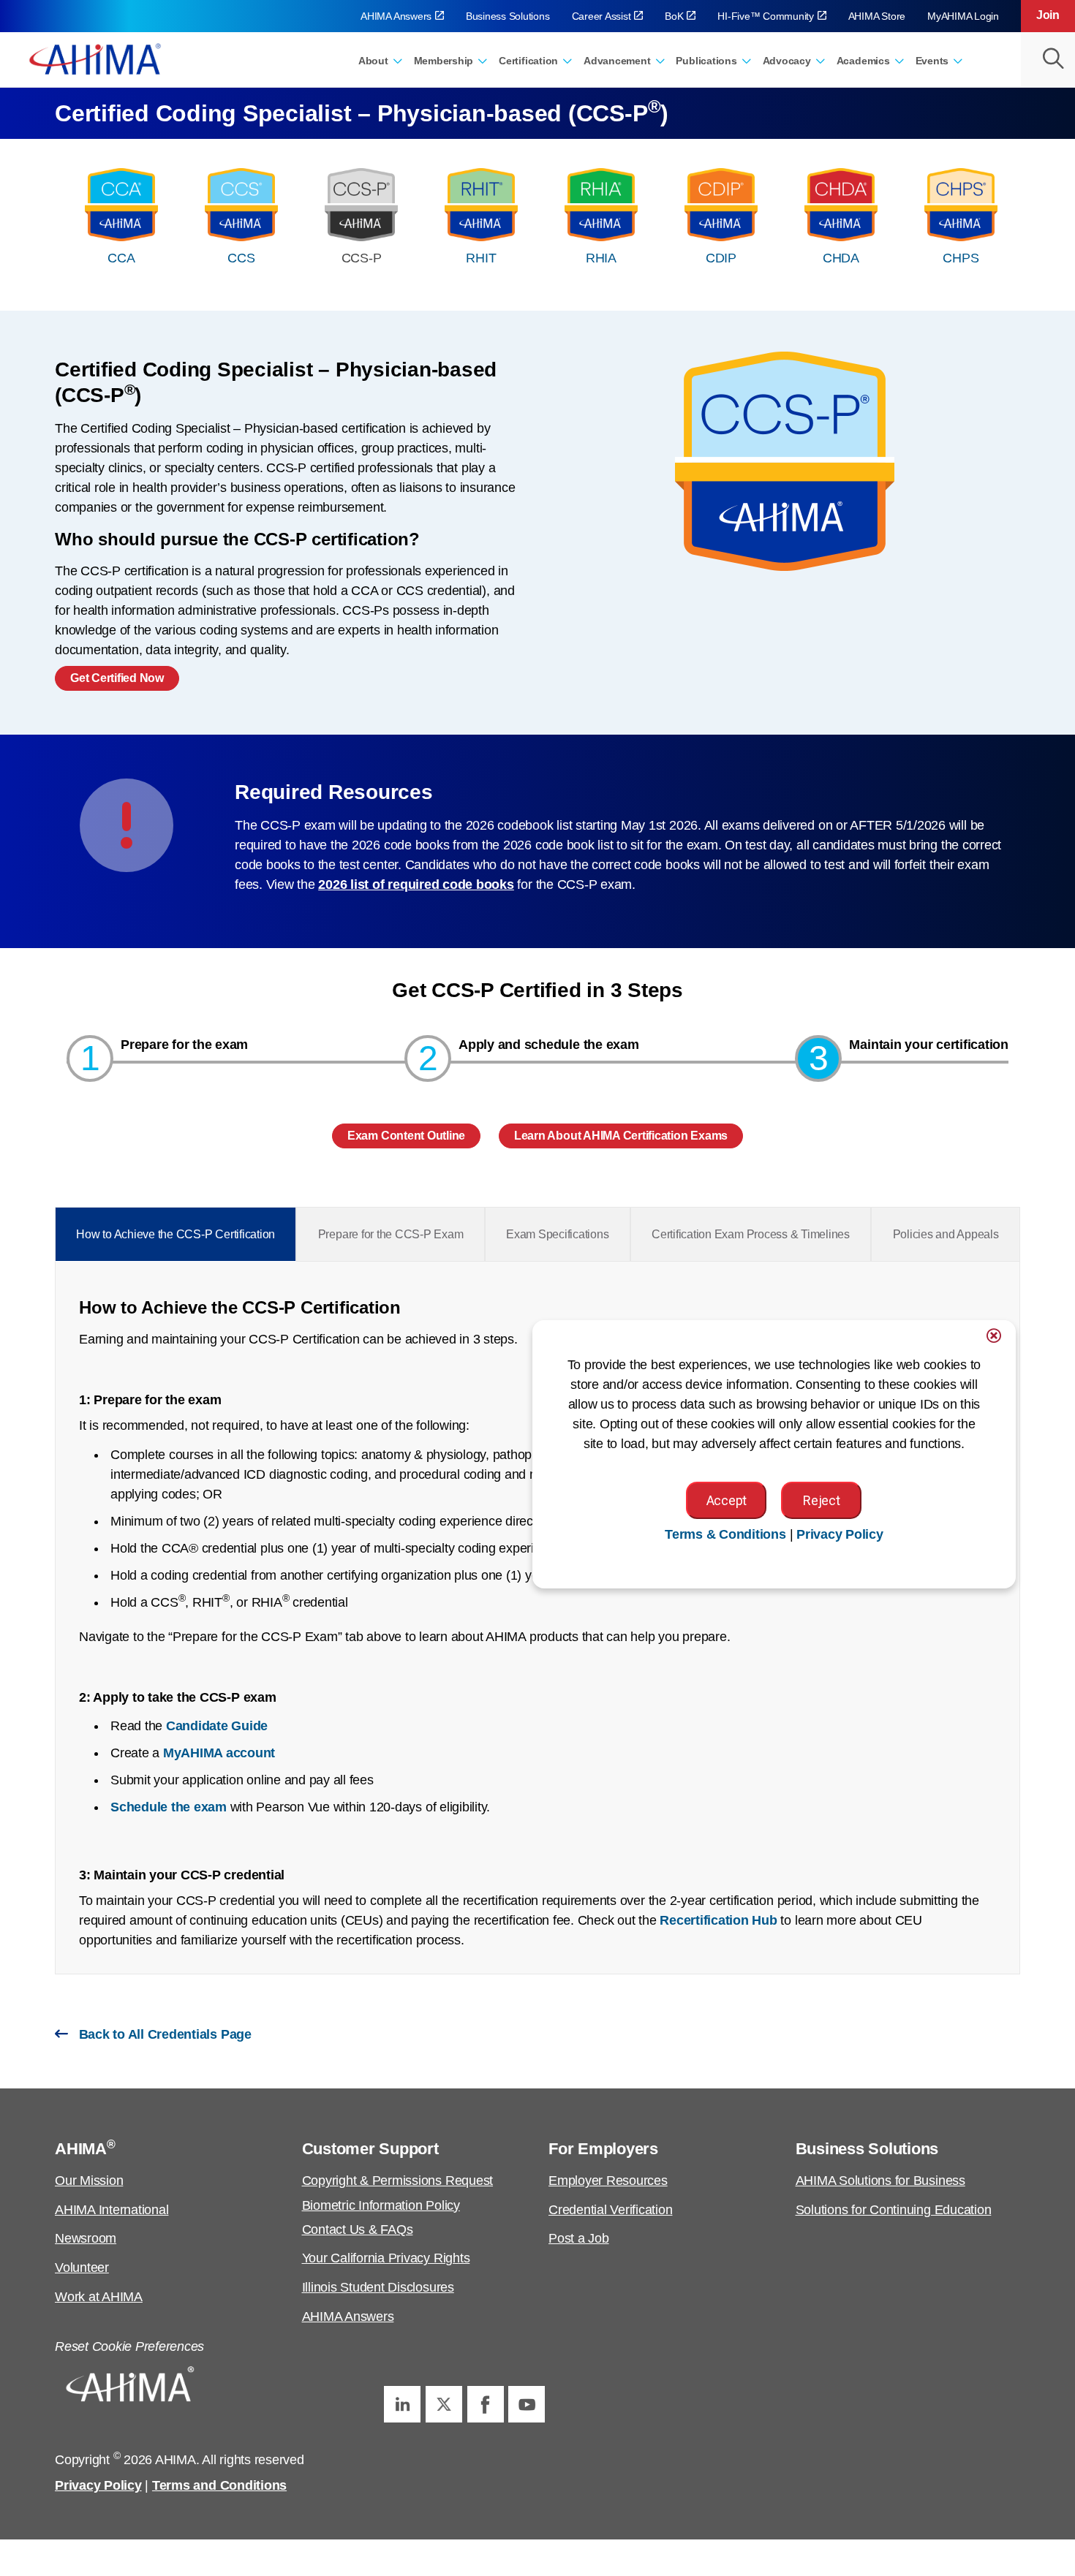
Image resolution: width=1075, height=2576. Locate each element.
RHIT (481, 258)
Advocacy (787, 61)
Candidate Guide (217, 1726)
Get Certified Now (117, 678)
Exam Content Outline (406, 1136)
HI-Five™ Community (766, 16)
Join (1048, 15)
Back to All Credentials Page (163, 2034)
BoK (674, 16)
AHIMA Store (877, 16)
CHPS (961, 258)
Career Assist (601, 16)
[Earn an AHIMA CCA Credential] (121, 205)
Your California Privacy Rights (386, 2258)
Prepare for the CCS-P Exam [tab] (391, 1234)
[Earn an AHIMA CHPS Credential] (961, 205)
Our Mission (89, 2181)
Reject (821, 1500)
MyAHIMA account (219, 1753)
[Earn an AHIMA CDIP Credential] (721, 205)
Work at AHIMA (99, 2297)
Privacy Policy (98, 2485)
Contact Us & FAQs (358, 2230)
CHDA (841, 258)
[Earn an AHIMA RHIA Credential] (601, 205)
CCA (121, 258)
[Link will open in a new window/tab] (402, 2404)
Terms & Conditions (725, 1534)
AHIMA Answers (396, 16)
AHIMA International (112, 2210)
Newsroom (86, 2238)
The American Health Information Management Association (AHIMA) (95, 58)
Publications (706, 61)
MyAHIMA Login (963, 16)
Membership (444, 61)
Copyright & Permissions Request (398, 2181)
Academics (863, 61)
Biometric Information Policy (381, 2205)
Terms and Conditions (219, 2485)
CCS (241, 258)
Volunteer (82, 2268)
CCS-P (362, 258)
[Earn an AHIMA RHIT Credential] (481, 205)
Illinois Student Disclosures (378, 2287)
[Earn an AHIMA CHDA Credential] (841, 205)
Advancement (617, 61)
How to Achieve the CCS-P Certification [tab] (176, 1234)
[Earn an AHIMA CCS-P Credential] (361, 205)
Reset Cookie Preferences (129, 2346)
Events (932, 61)
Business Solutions (508, 16)
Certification (528, 61)
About (373, 61)
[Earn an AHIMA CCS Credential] (241, 205)
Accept (727, 1500)
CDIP (721, 258)
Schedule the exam (169, 1807)
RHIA (601, 258)
